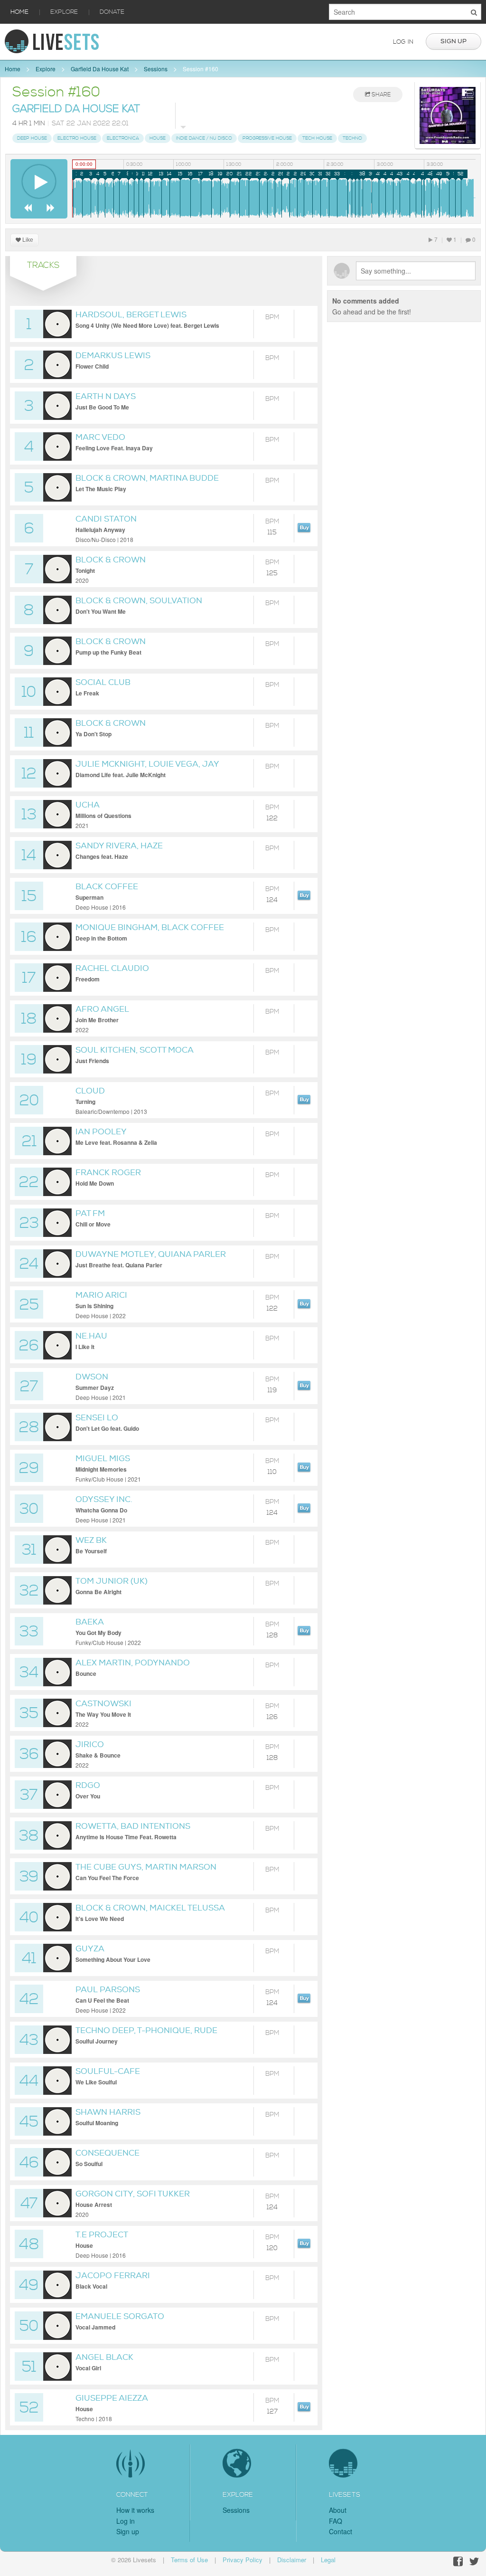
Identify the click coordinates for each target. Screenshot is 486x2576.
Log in (403, 42)
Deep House (32, 138)
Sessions (156, 69)
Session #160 (201, 69)
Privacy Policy (243, 2560)
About (338, 2510)
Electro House (77, 138)
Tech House (317, 138)
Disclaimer (292, 2560)
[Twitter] (474, 2562)
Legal (328, 2560)
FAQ (336, 2521)
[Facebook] (458, 2562)
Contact (341, 2531)
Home (19, 12)
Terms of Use (189, 2560)
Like (27, 240)
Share (380, 95)
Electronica (123, 138)
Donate (112, 12)
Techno (352, 138)
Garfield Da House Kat (100, 69)
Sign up (453, 41)
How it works (135, 2510)
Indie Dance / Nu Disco (204, 138)
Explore (64, 12)
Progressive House (267, 138)
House (158, 138)
